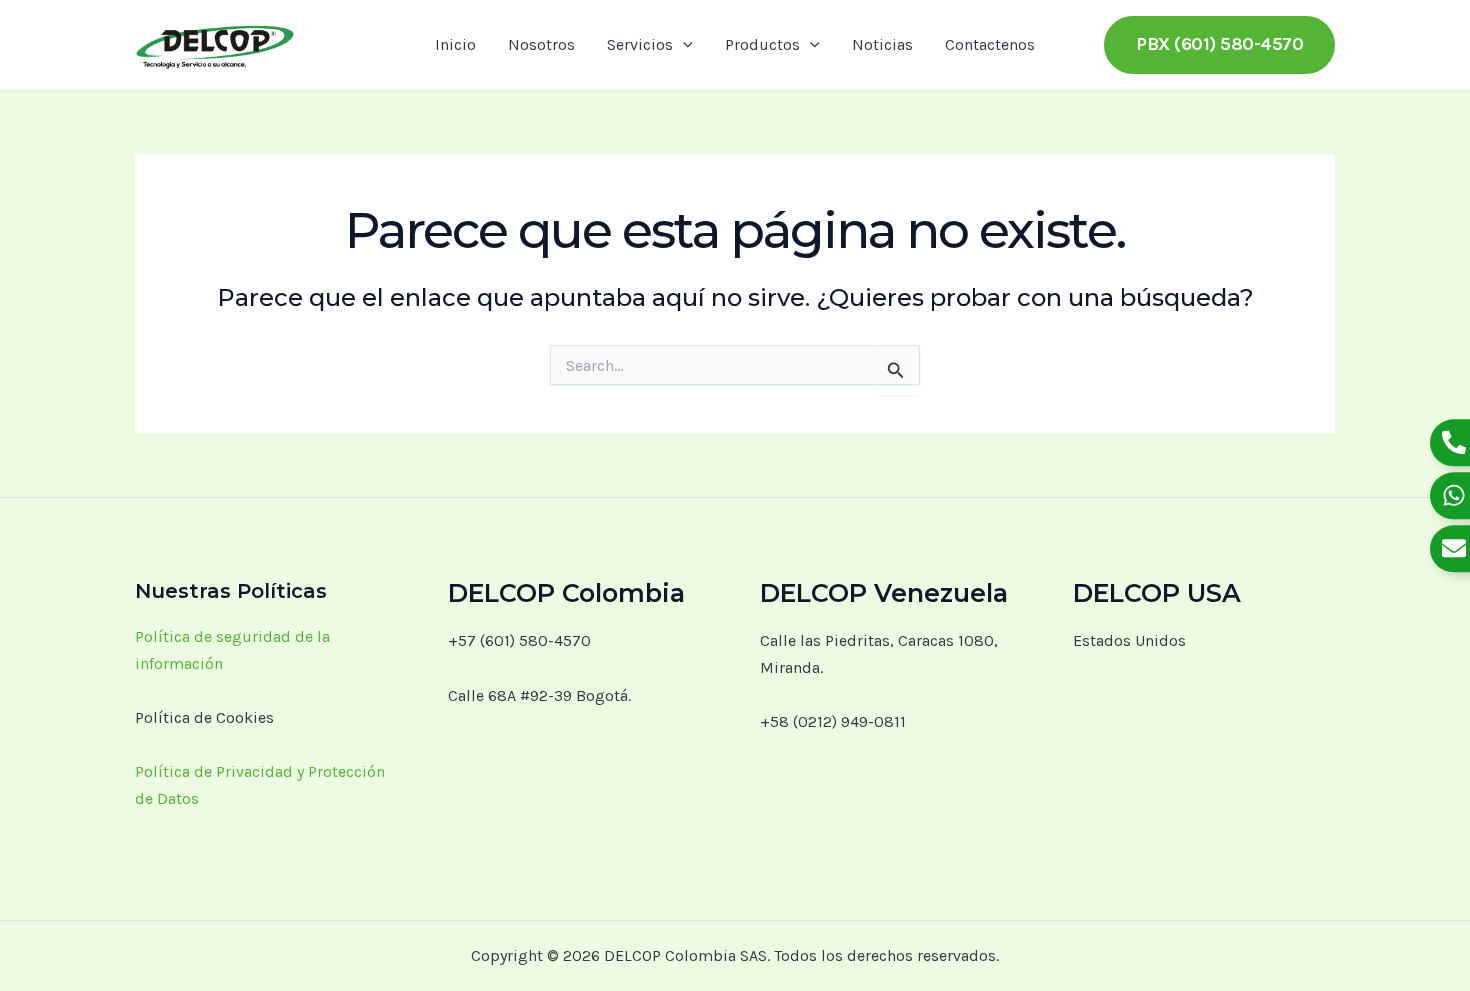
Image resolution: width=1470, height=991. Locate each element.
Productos (762, 44)
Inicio (455, 44)
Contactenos (990, 44)
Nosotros (541, 44)
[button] (683, 45)
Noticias (882, 44)
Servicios (640, 44)
